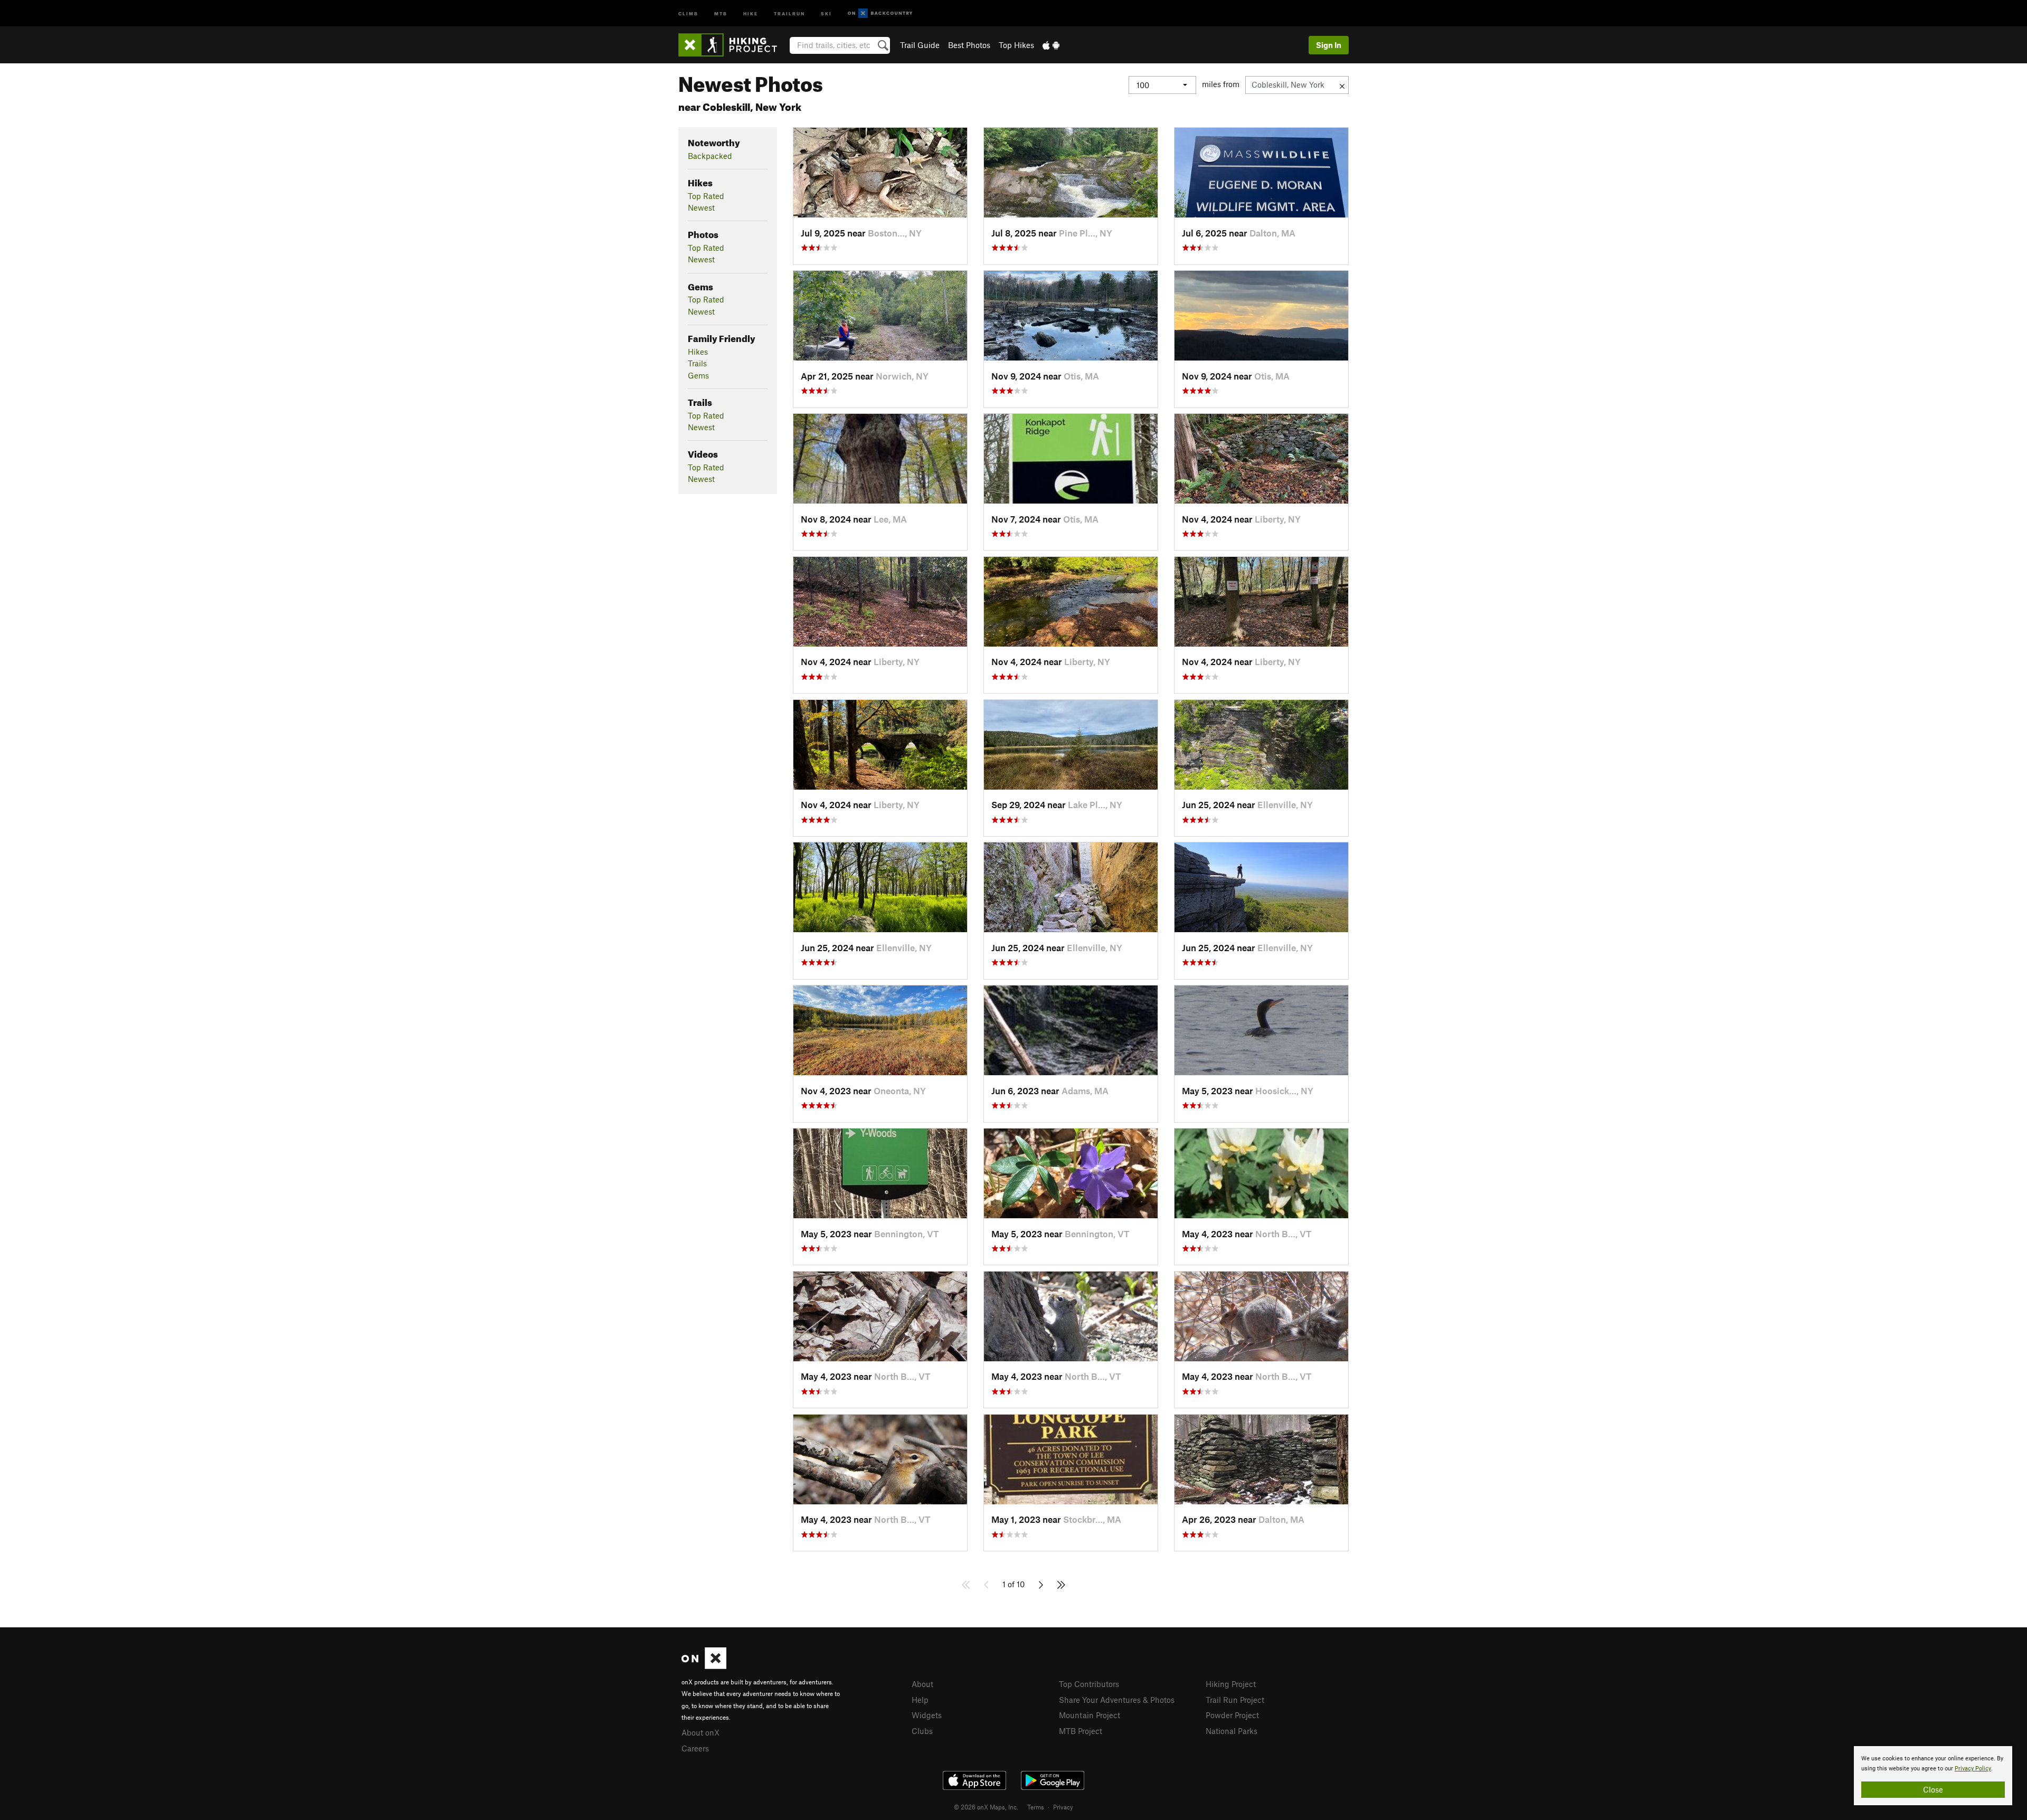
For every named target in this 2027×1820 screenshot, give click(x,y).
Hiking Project (1231, 1684)
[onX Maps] (704, 1666)
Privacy (1063, 1807)
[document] (1933, 1776)
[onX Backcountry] (880, 13)
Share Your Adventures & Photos (1117, 1700)
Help (920, 1700)
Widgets (927, 1715)
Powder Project (1232, 1715)
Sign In (1329, 45)
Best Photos (969, 45)
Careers (695, 1748)
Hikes (698, 352)
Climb (688, 13)
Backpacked (710, 156)
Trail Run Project (1235, 1700)
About (922, 1684)
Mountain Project (1090, 1715)
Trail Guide (920, 45)
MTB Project (1081, 1731)
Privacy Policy (1973, 1769)
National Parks (1232, 1731)
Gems (698, 375)
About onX (700, 1732)
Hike (751, 13)
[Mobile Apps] (1051, 45)
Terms (1036, 1807)
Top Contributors (1089, 1684)
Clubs (922, 1731)
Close (1933, 1789)
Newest (701, 207)
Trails (697, 363)
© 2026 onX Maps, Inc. (986, 1807)
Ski (826, 13)
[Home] (733, 45)
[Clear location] (1342, 85)
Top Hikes (1016, 45)
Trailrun (789, 13)
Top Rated (706, 196)
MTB (721, 13)
